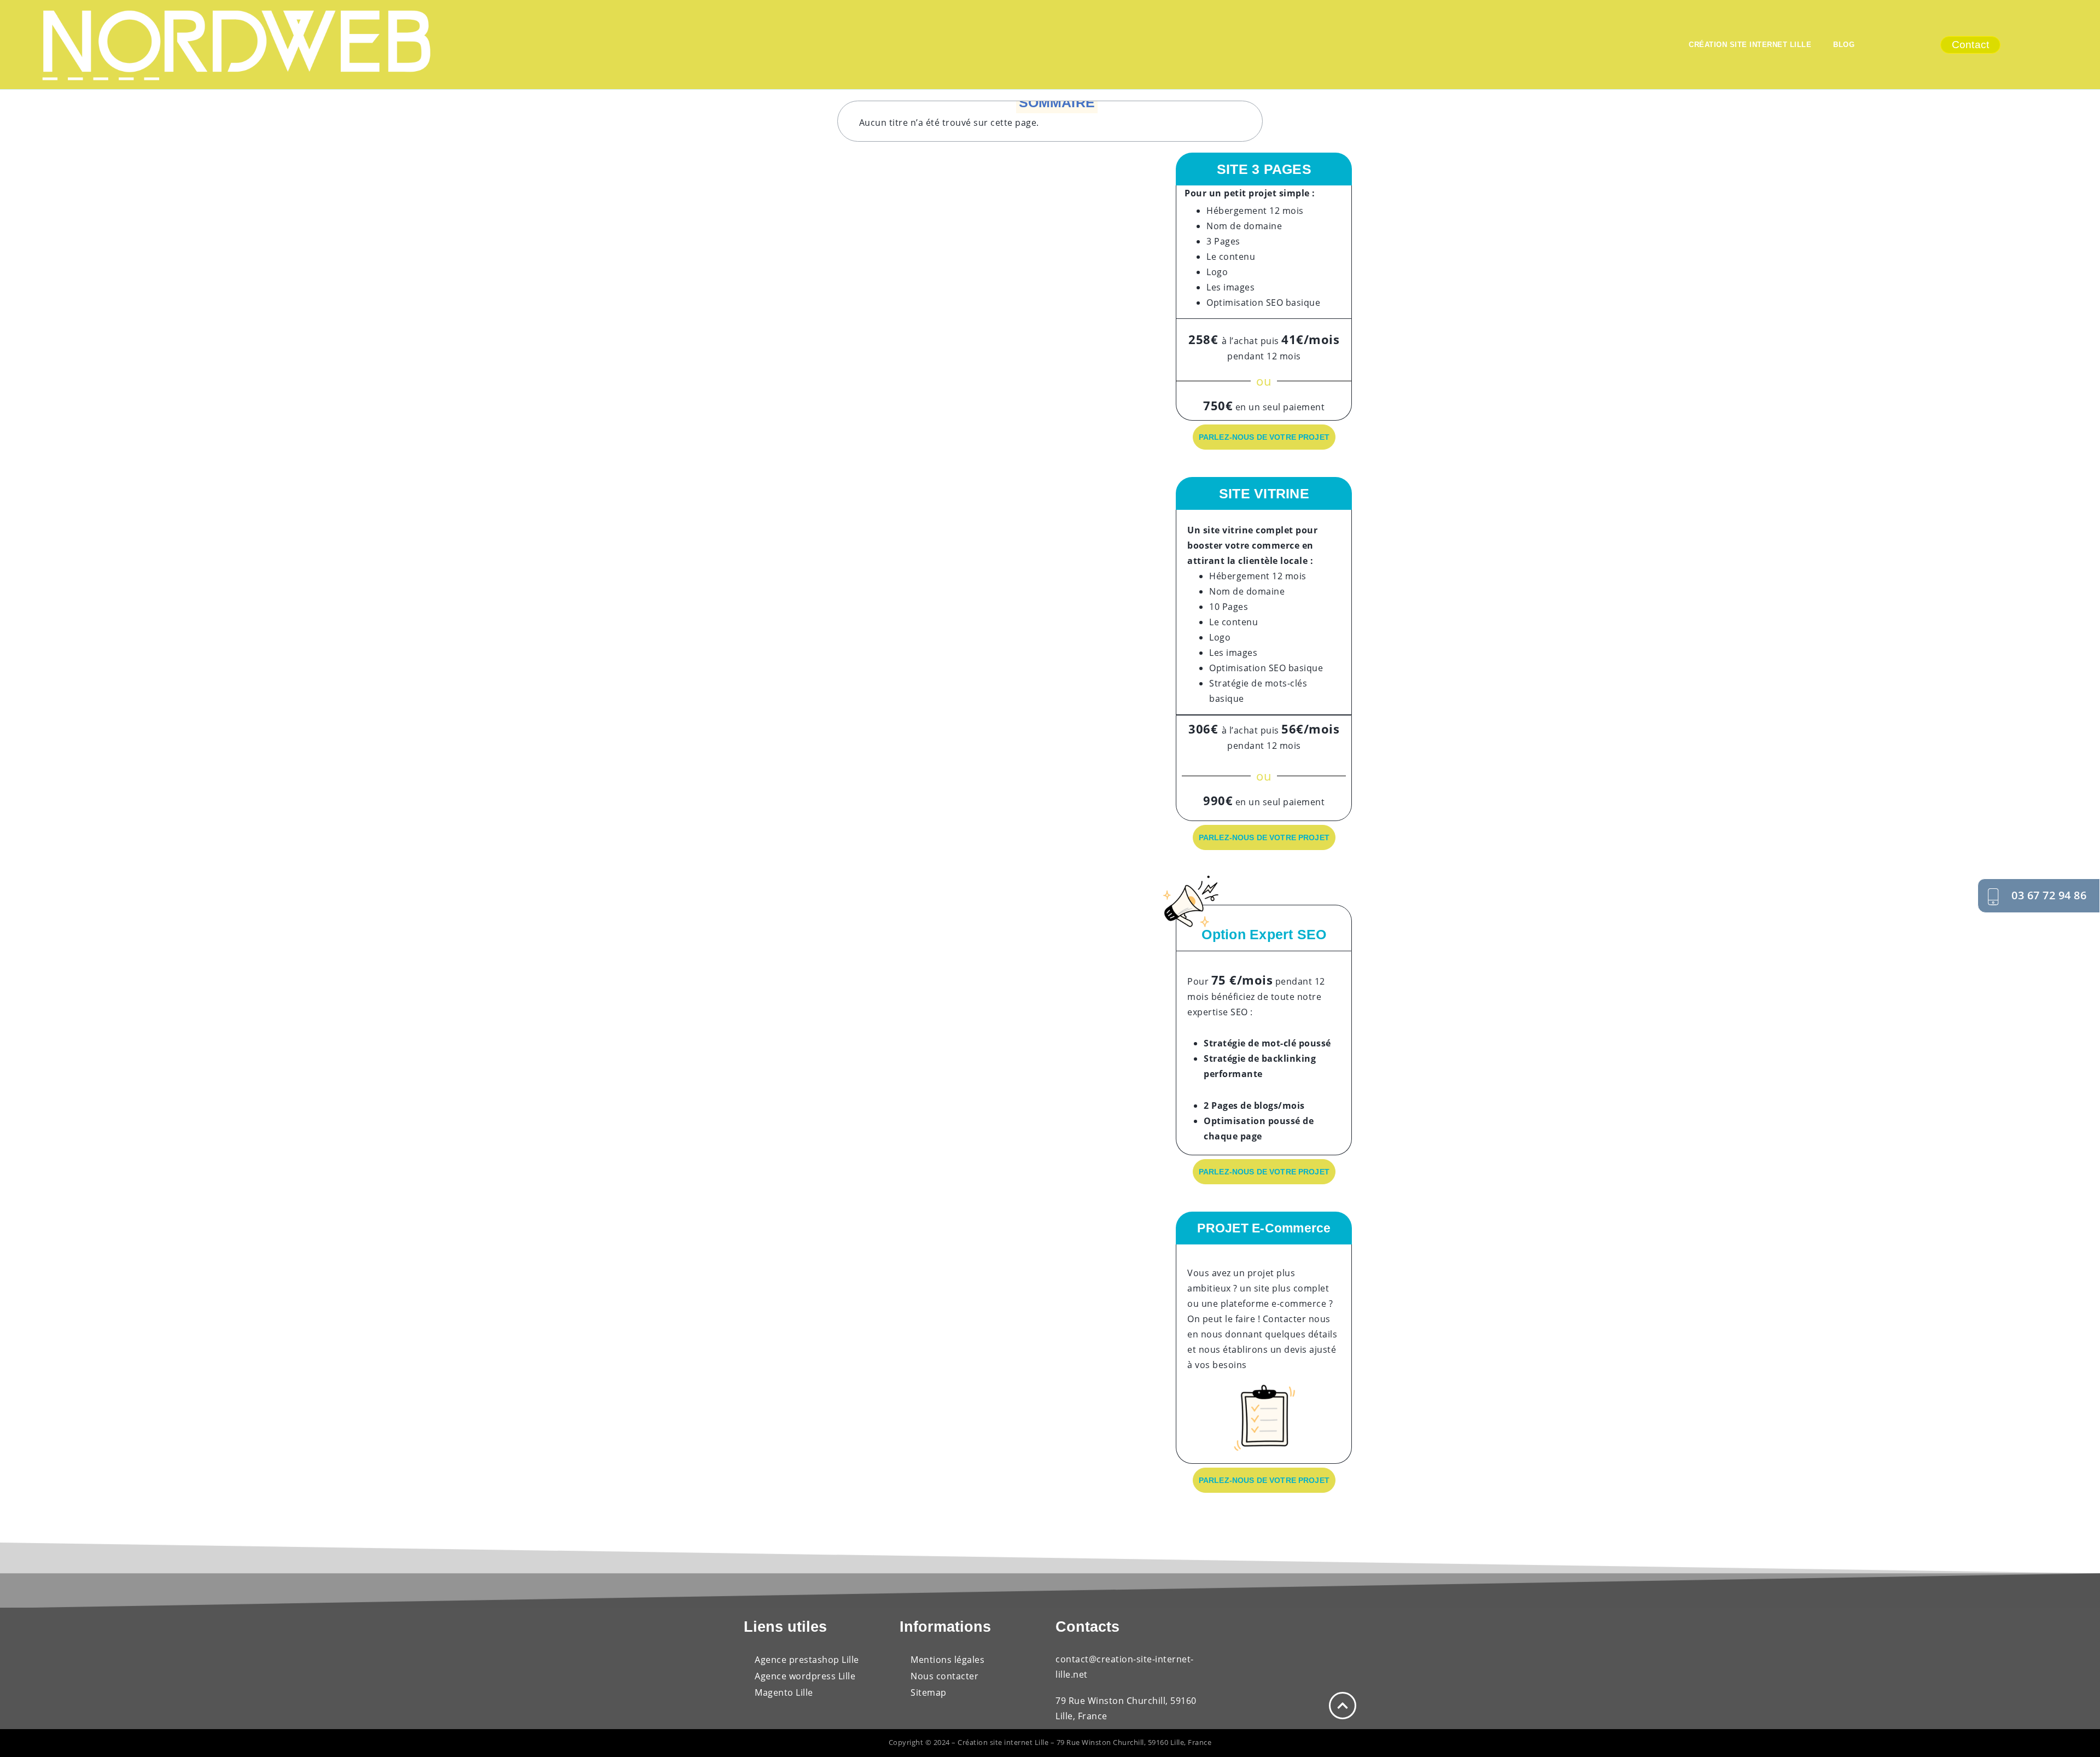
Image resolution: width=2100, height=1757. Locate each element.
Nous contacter (944, 1676)
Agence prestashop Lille (808, 1660)
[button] (1255, 108)
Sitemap (929, 1692)
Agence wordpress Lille (805, 1676)
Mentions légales (947, 1660)
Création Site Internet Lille (1750, 45)
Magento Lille (784, 1692)
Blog (1845, 45)
